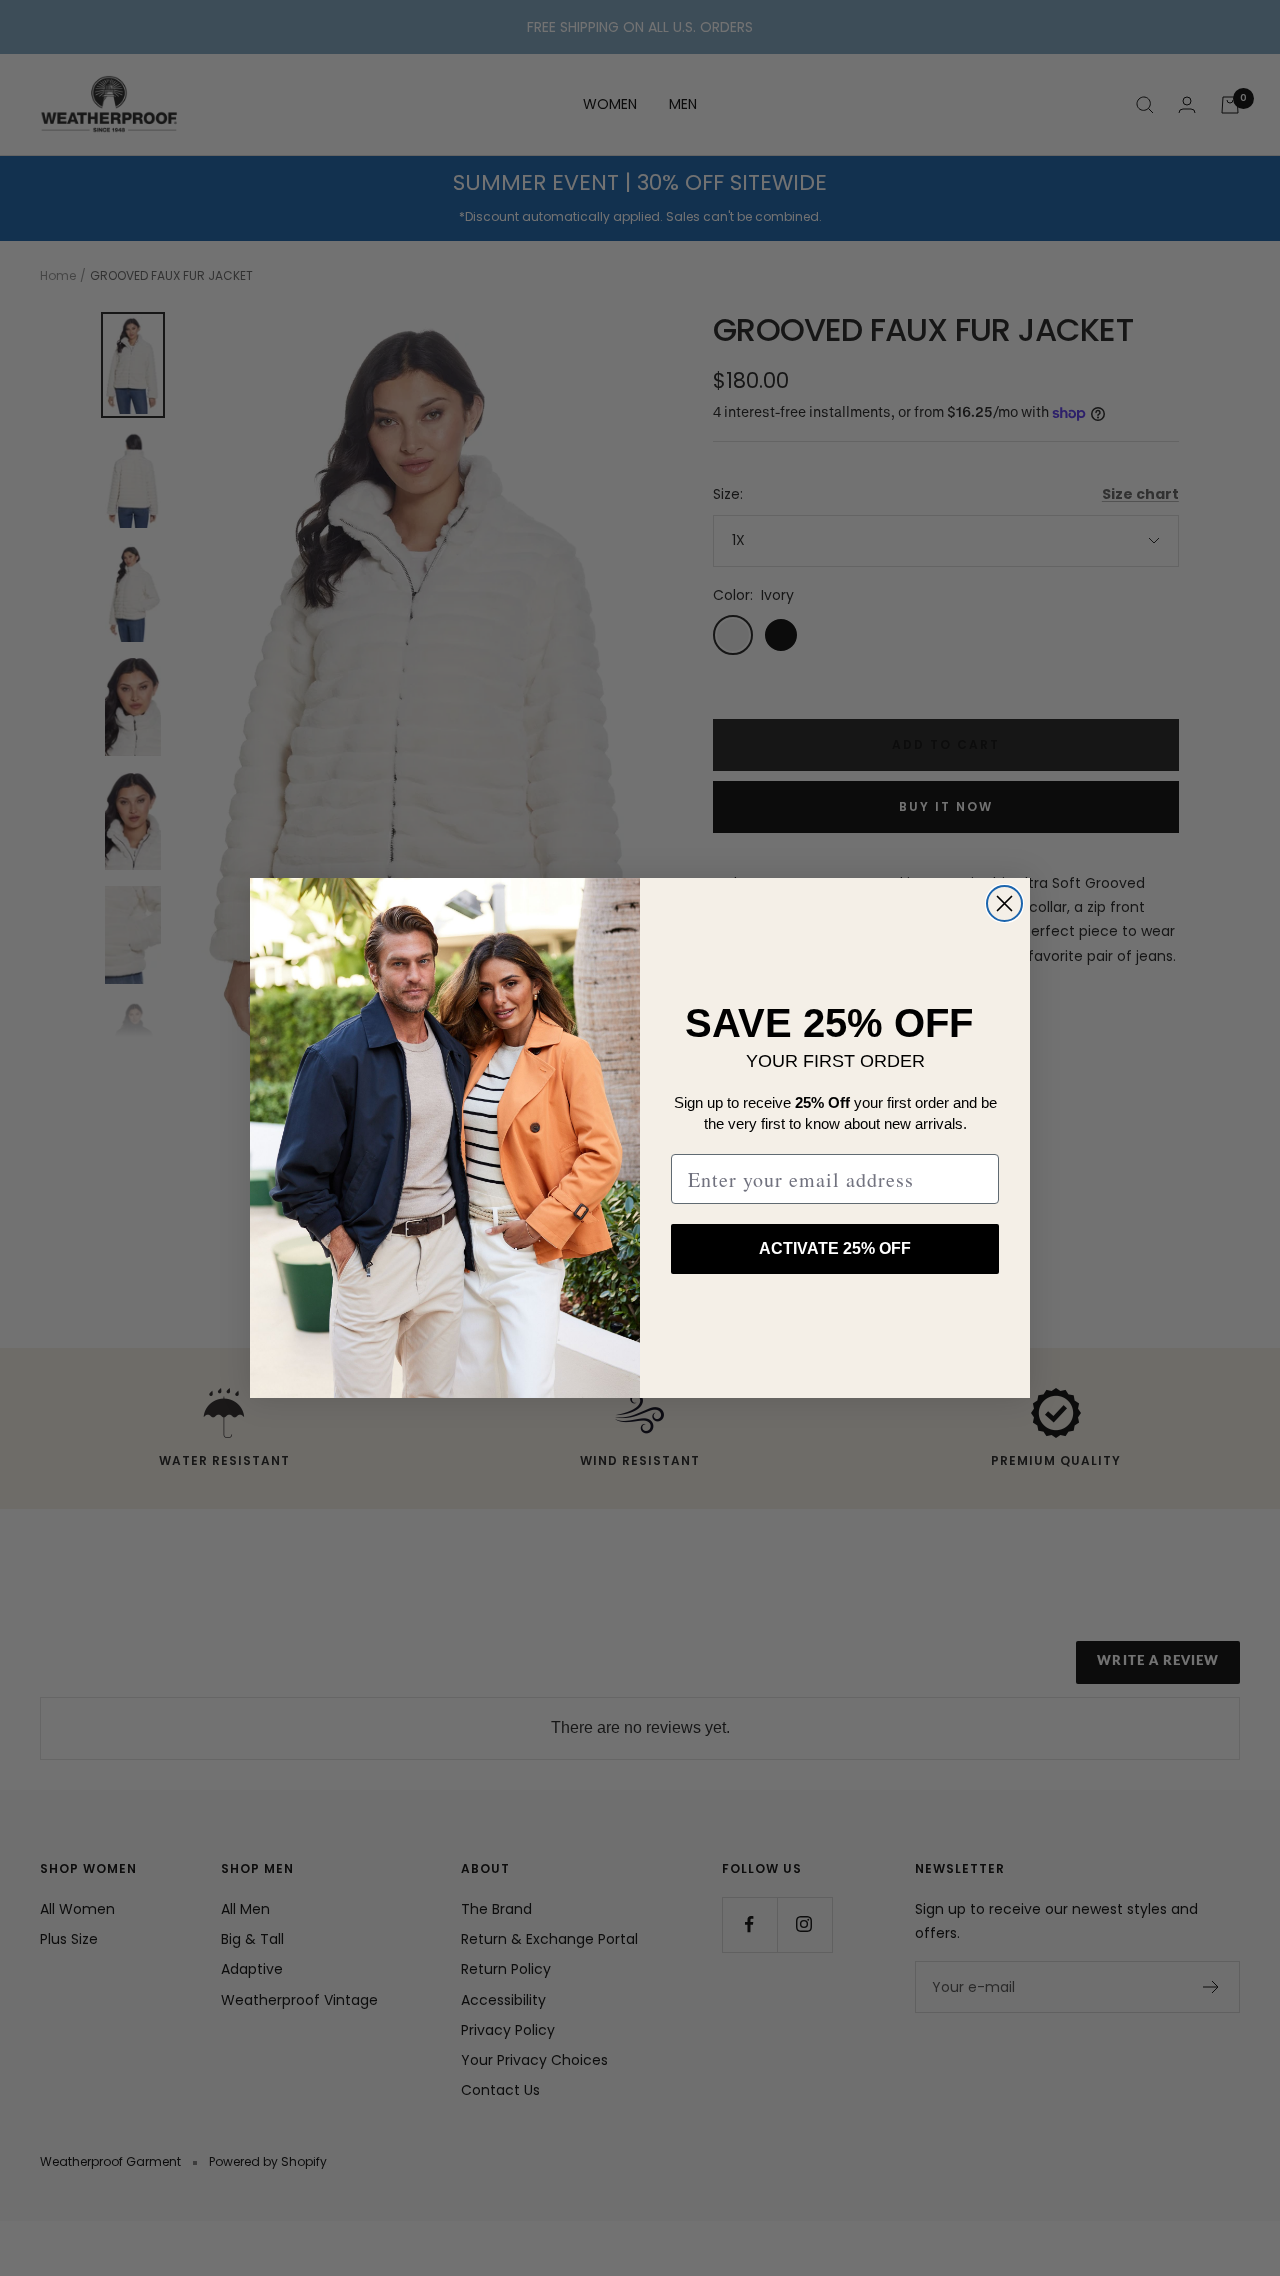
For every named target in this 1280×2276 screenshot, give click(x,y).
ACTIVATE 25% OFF (835, 1248)
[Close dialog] (1004, 903)
